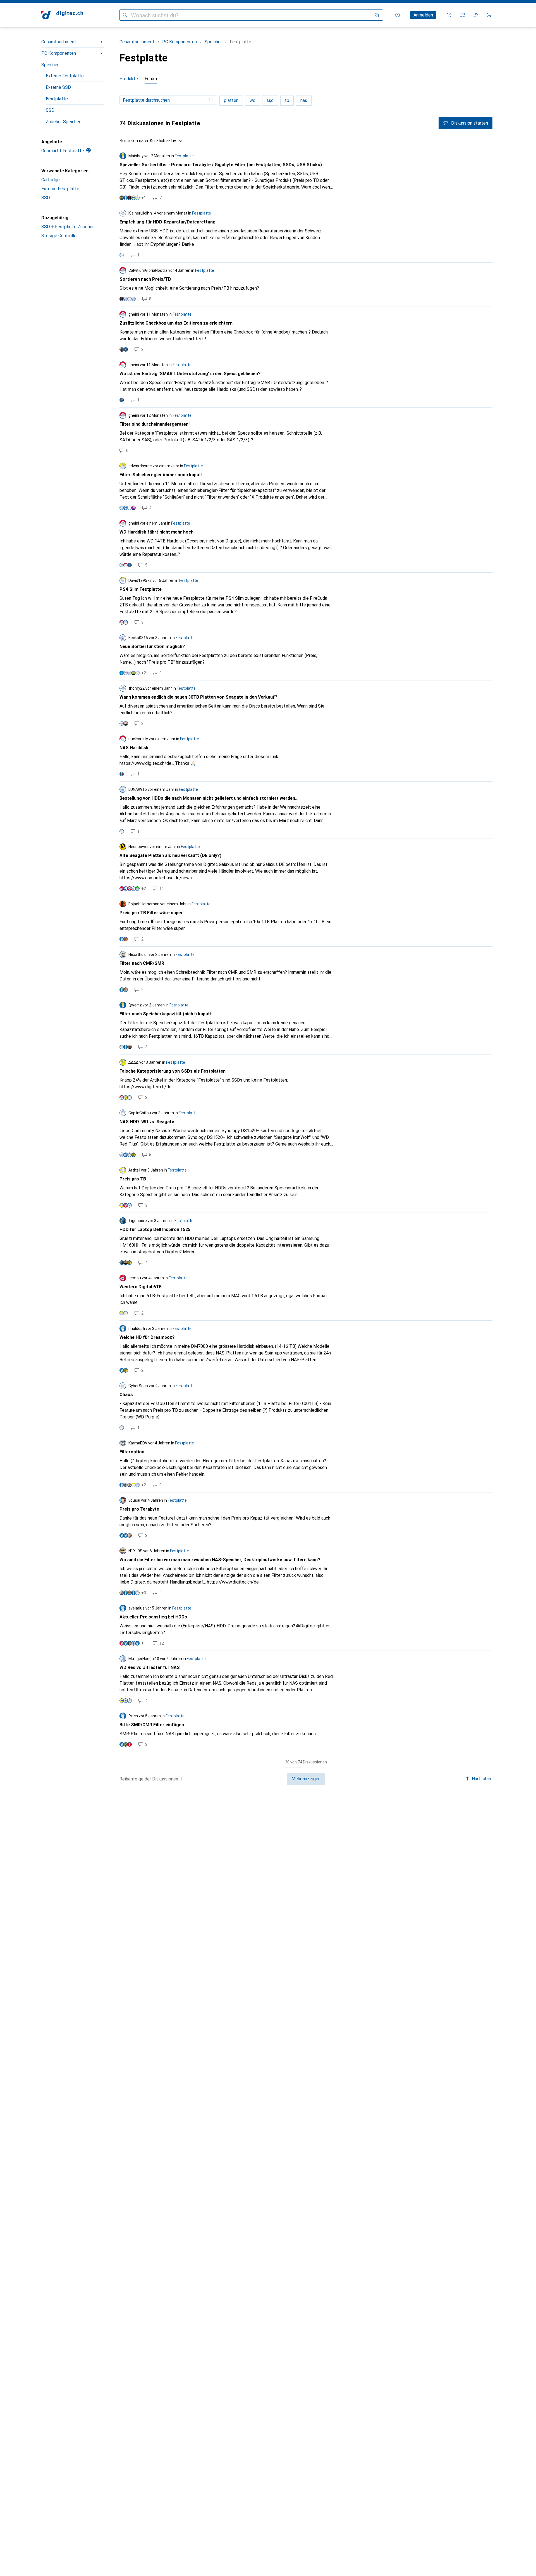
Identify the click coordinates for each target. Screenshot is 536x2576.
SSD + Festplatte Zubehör (68, 227)
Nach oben (482, 1779)
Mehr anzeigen (306, 1779)
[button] (181, 1779)
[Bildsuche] (376, 15)
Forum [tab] (151, 79)
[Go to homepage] (62, 15)
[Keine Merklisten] (476, 15)
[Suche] (212, 100)
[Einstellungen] (398, 15)
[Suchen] (125, 15)
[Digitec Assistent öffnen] (449, 15)
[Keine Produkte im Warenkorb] (489, 15)
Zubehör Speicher (63, 122)
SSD (50, 110)
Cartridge (51, 180)
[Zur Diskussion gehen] (306, 177)
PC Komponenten (59, 53)
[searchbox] (168, 100)
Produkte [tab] (129, 79)
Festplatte (57, 99)
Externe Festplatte (65, 76)
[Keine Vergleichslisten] (462, 15)
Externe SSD (58, 87)
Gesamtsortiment (59, 42)
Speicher (50, 65)
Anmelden (423, 15)
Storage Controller (60, 236)
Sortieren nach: (134, 141)
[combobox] (165, 141)
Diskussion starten (470, 123)
